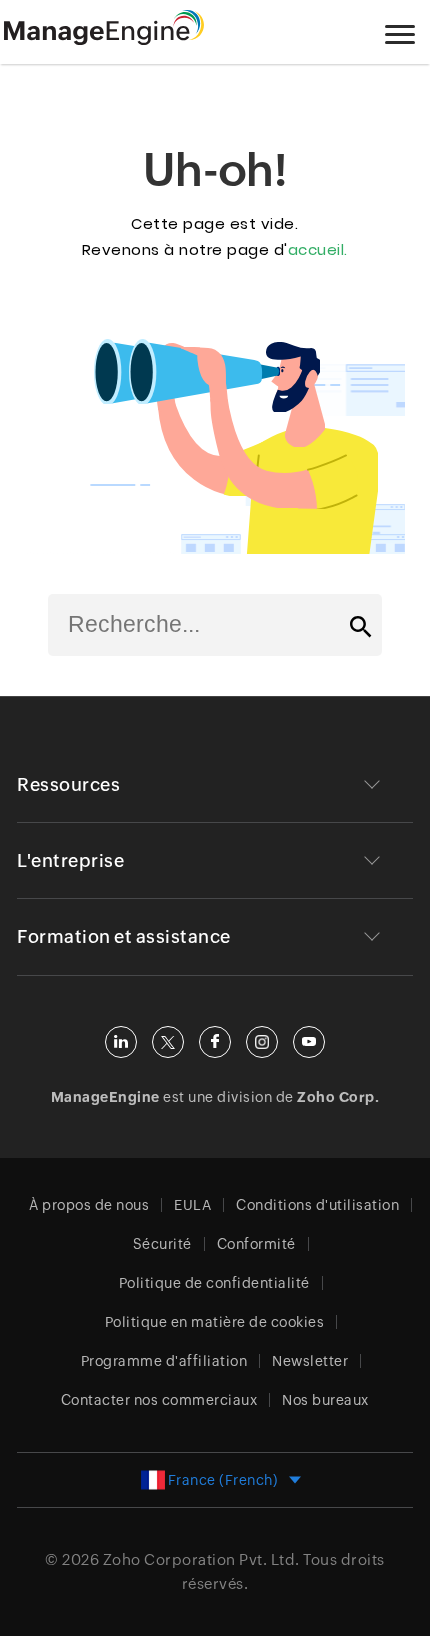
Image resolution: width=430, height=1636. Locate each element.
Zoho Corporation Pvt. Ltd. (201, 1559)
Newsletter (310, 1361)
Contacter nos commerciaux (159, 1400)
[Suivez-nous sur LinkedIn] (121, 1042)
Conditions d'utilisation (317, 1205)
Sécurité (162, 1244)
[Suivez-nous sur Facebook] (215, 1042)
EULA (192, 1205)
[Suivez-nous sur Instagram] (262, 1042)
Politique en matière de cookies (215, 1322)
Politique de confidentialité (214, 1283)
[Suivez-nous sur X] (168, 1042)
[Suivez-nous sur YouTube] (309, 1042)
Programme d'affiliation (164, 1361)
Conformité (256, 1244)
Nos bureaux (325, 1400)
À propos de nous (89, 1205)
